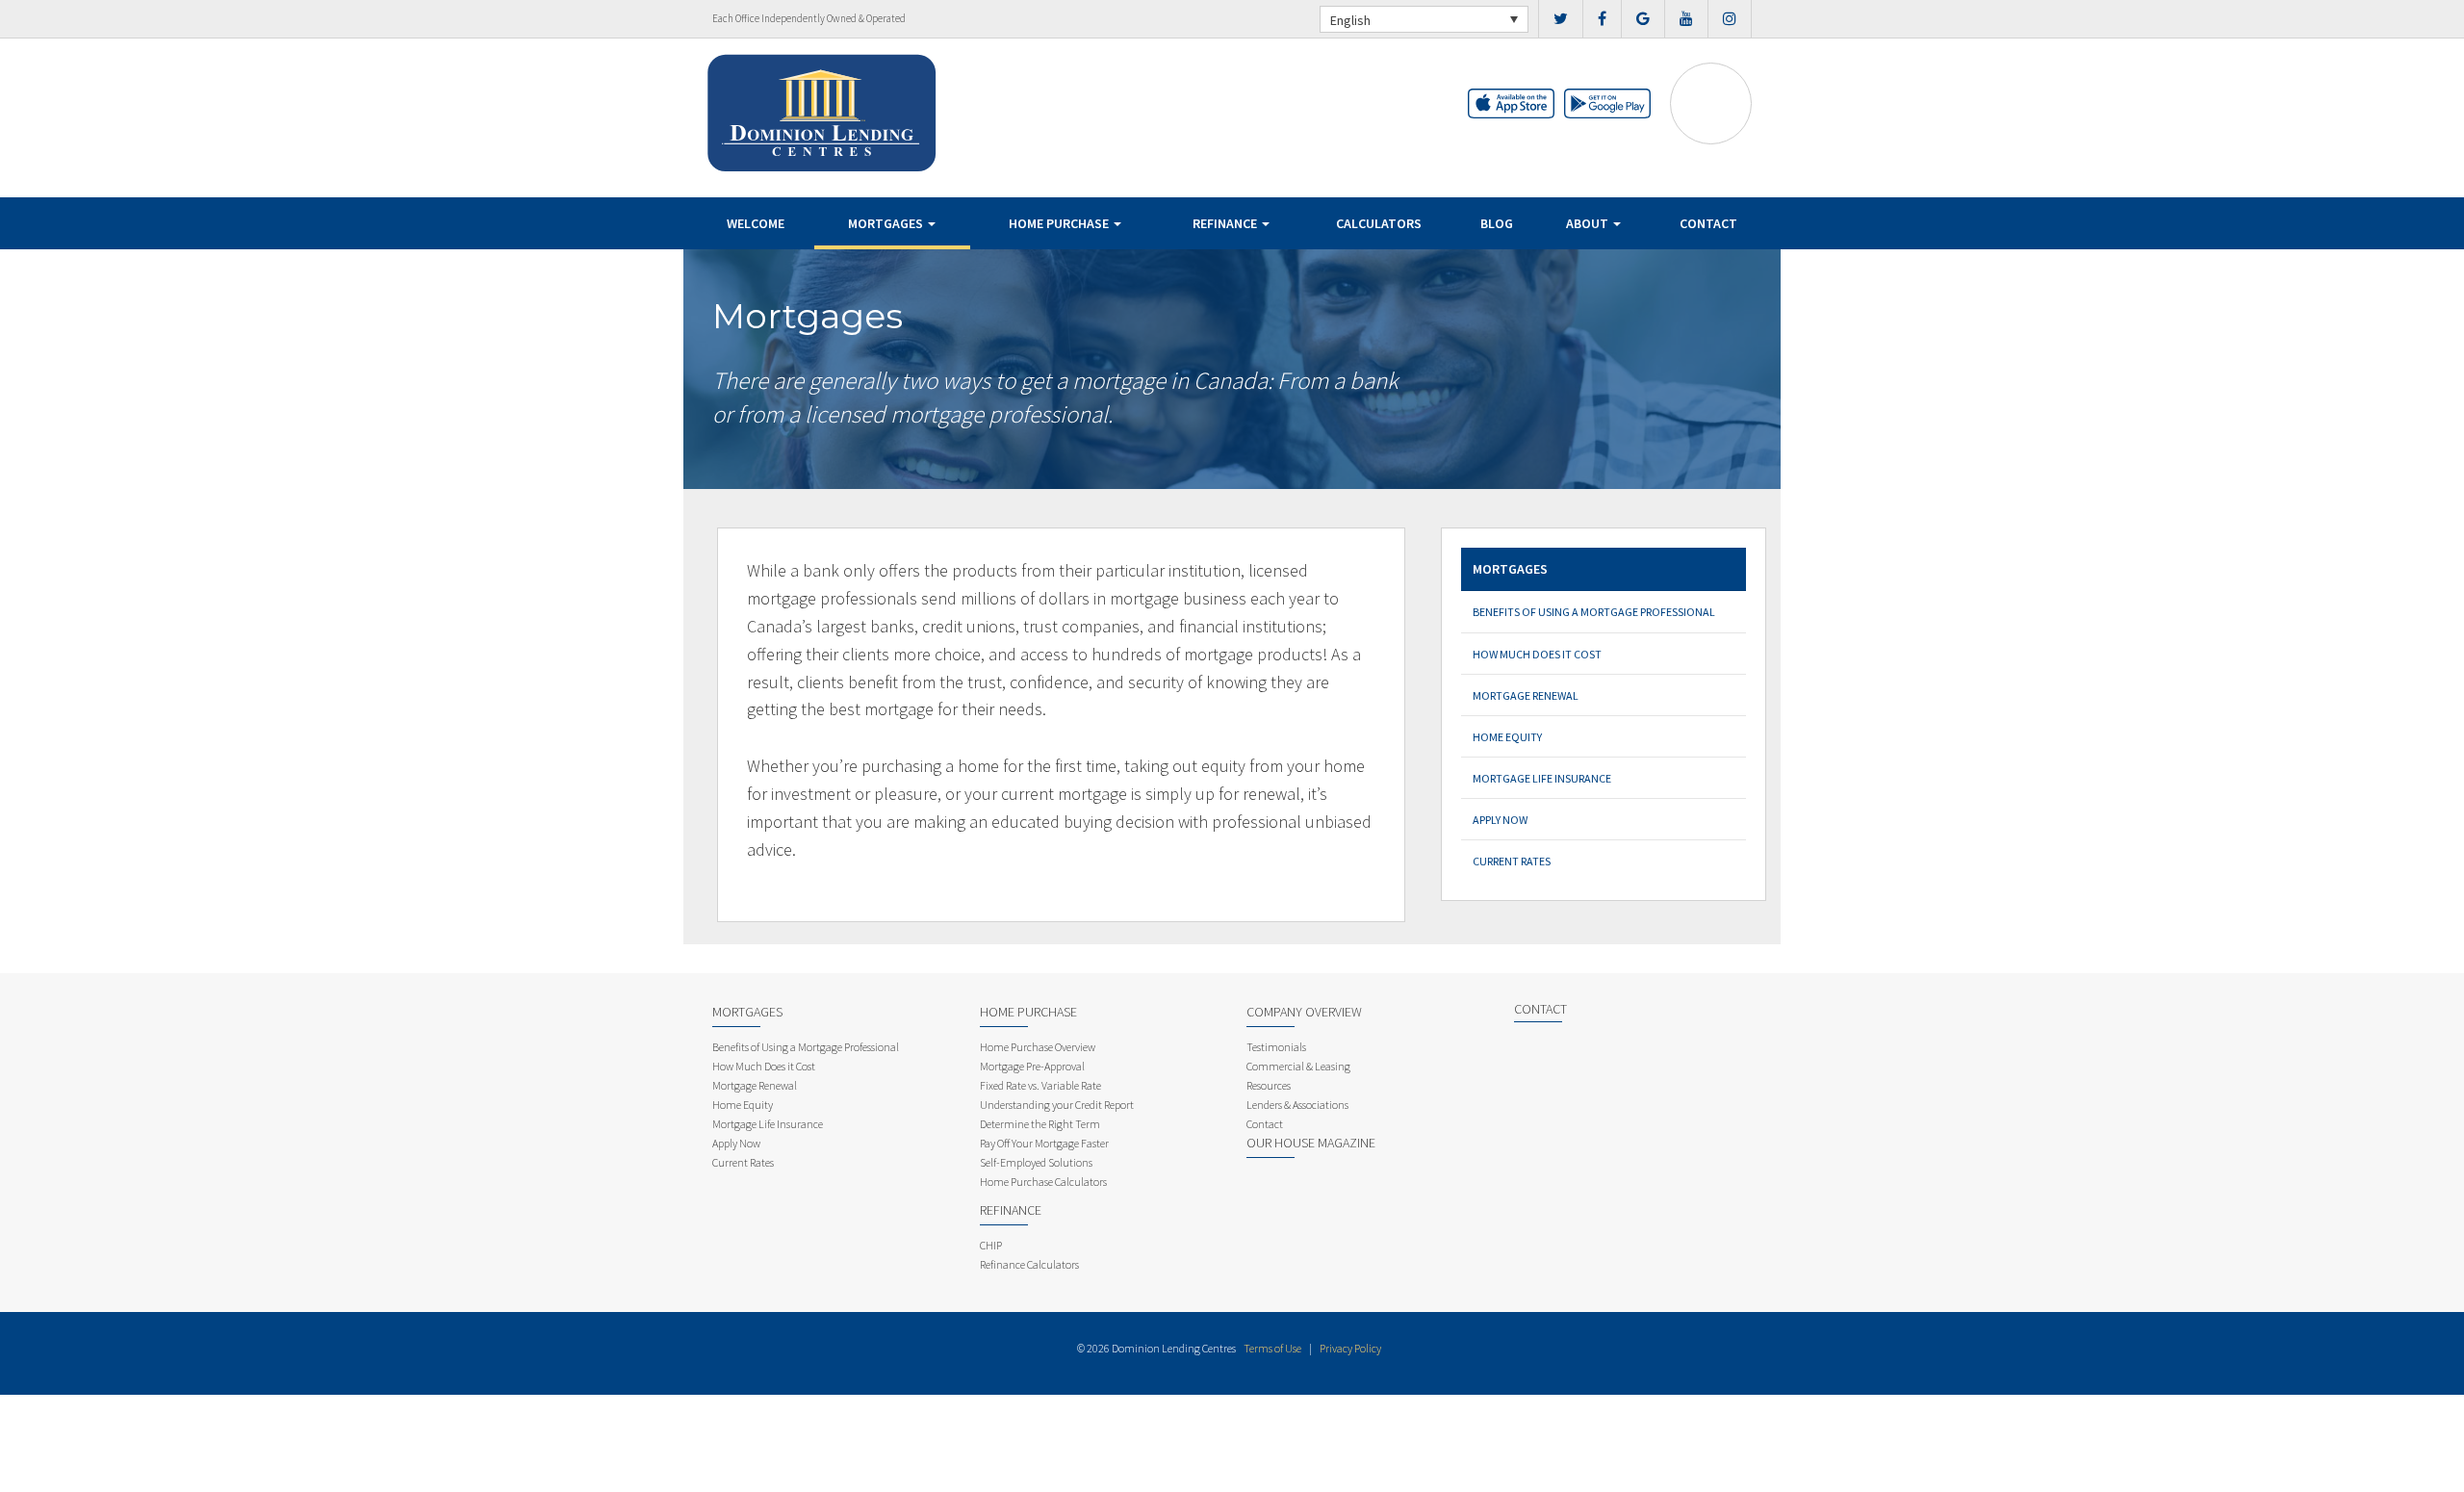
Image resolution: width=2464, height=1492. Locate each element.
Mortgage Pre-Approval (1032, 1066)
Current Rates (1512, 861)
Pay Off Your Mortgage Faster (1044, 1143)
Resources (1269, 1085)
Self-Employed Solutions (1036, 1162)
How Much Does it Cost (1537, 654)
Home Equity (1507, 737)
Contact (1708, 223)
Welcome (756, 223)
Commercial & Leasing (1298, 1066)
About (1589, 223)
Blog (1497, 223)
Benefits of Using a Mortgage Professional (1594, 612)
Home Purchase (1060, 223)
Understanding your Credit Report (1057, 1105)
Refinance (1226, 223)
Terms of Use (1272, 1348)
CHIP (991, 1245)
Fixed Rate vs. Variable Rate (1040, 1085)
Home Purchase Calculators (1043, 1182)
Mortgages (887, 223)
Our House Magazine (1311, 1143)
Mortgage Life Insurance (1542, 778)
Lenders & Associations (1297, 1105)
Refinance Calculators (1029, 1264)
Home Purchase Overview (1038, 1047)
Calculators (1379, 223)
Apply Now (1500, 820)
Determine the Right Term (1040, 1124)
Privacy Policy (1350, 1348)
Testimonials (1276, 1047)
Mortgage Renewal (1526, 695)
